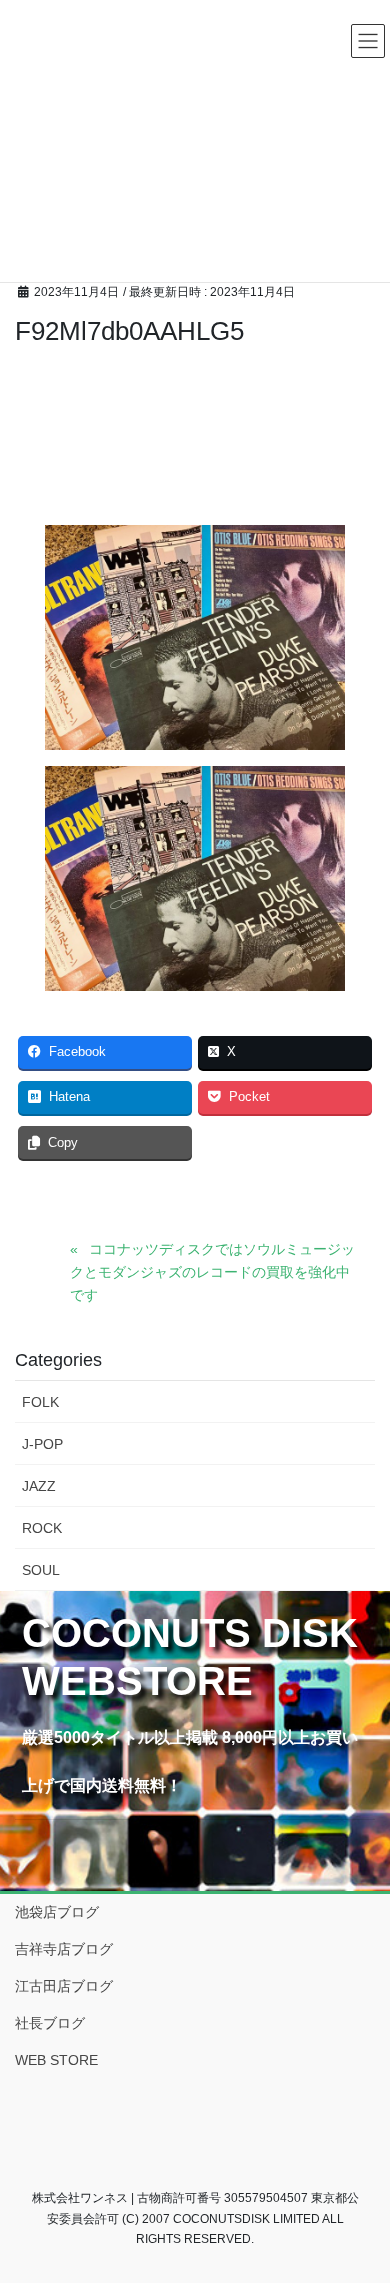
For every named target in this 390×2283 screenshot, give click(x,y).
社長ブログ (50, 2023)
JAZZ (39, 1486)
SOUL (41, 1570)
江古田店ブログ (64, 1986)
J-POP (42, 1444)
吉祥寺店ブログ (64, 1949)
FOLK (40, 1402)
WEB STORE (56, 2060)
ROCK (42, 1528)
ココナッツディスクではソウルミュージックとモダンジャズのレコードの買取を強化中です (212, 1272)
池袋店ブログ (57, 1912)
